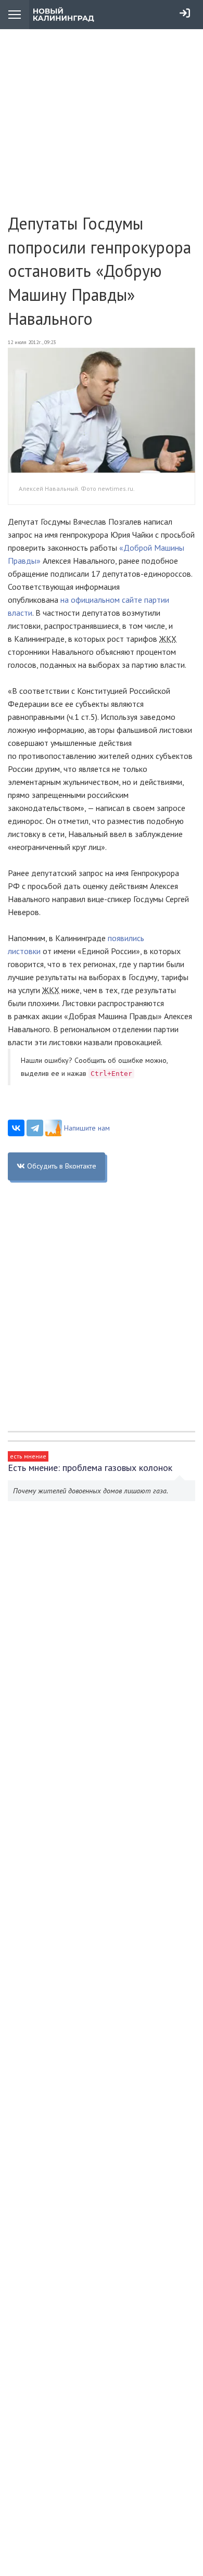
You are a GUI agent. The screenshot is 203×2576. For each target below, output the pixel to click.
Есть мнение (28, 1456)
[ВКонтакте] (16, 1128)
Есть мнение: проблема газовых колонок (90, 1468)
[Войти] (185, 13)
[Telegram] (35, 1128)
